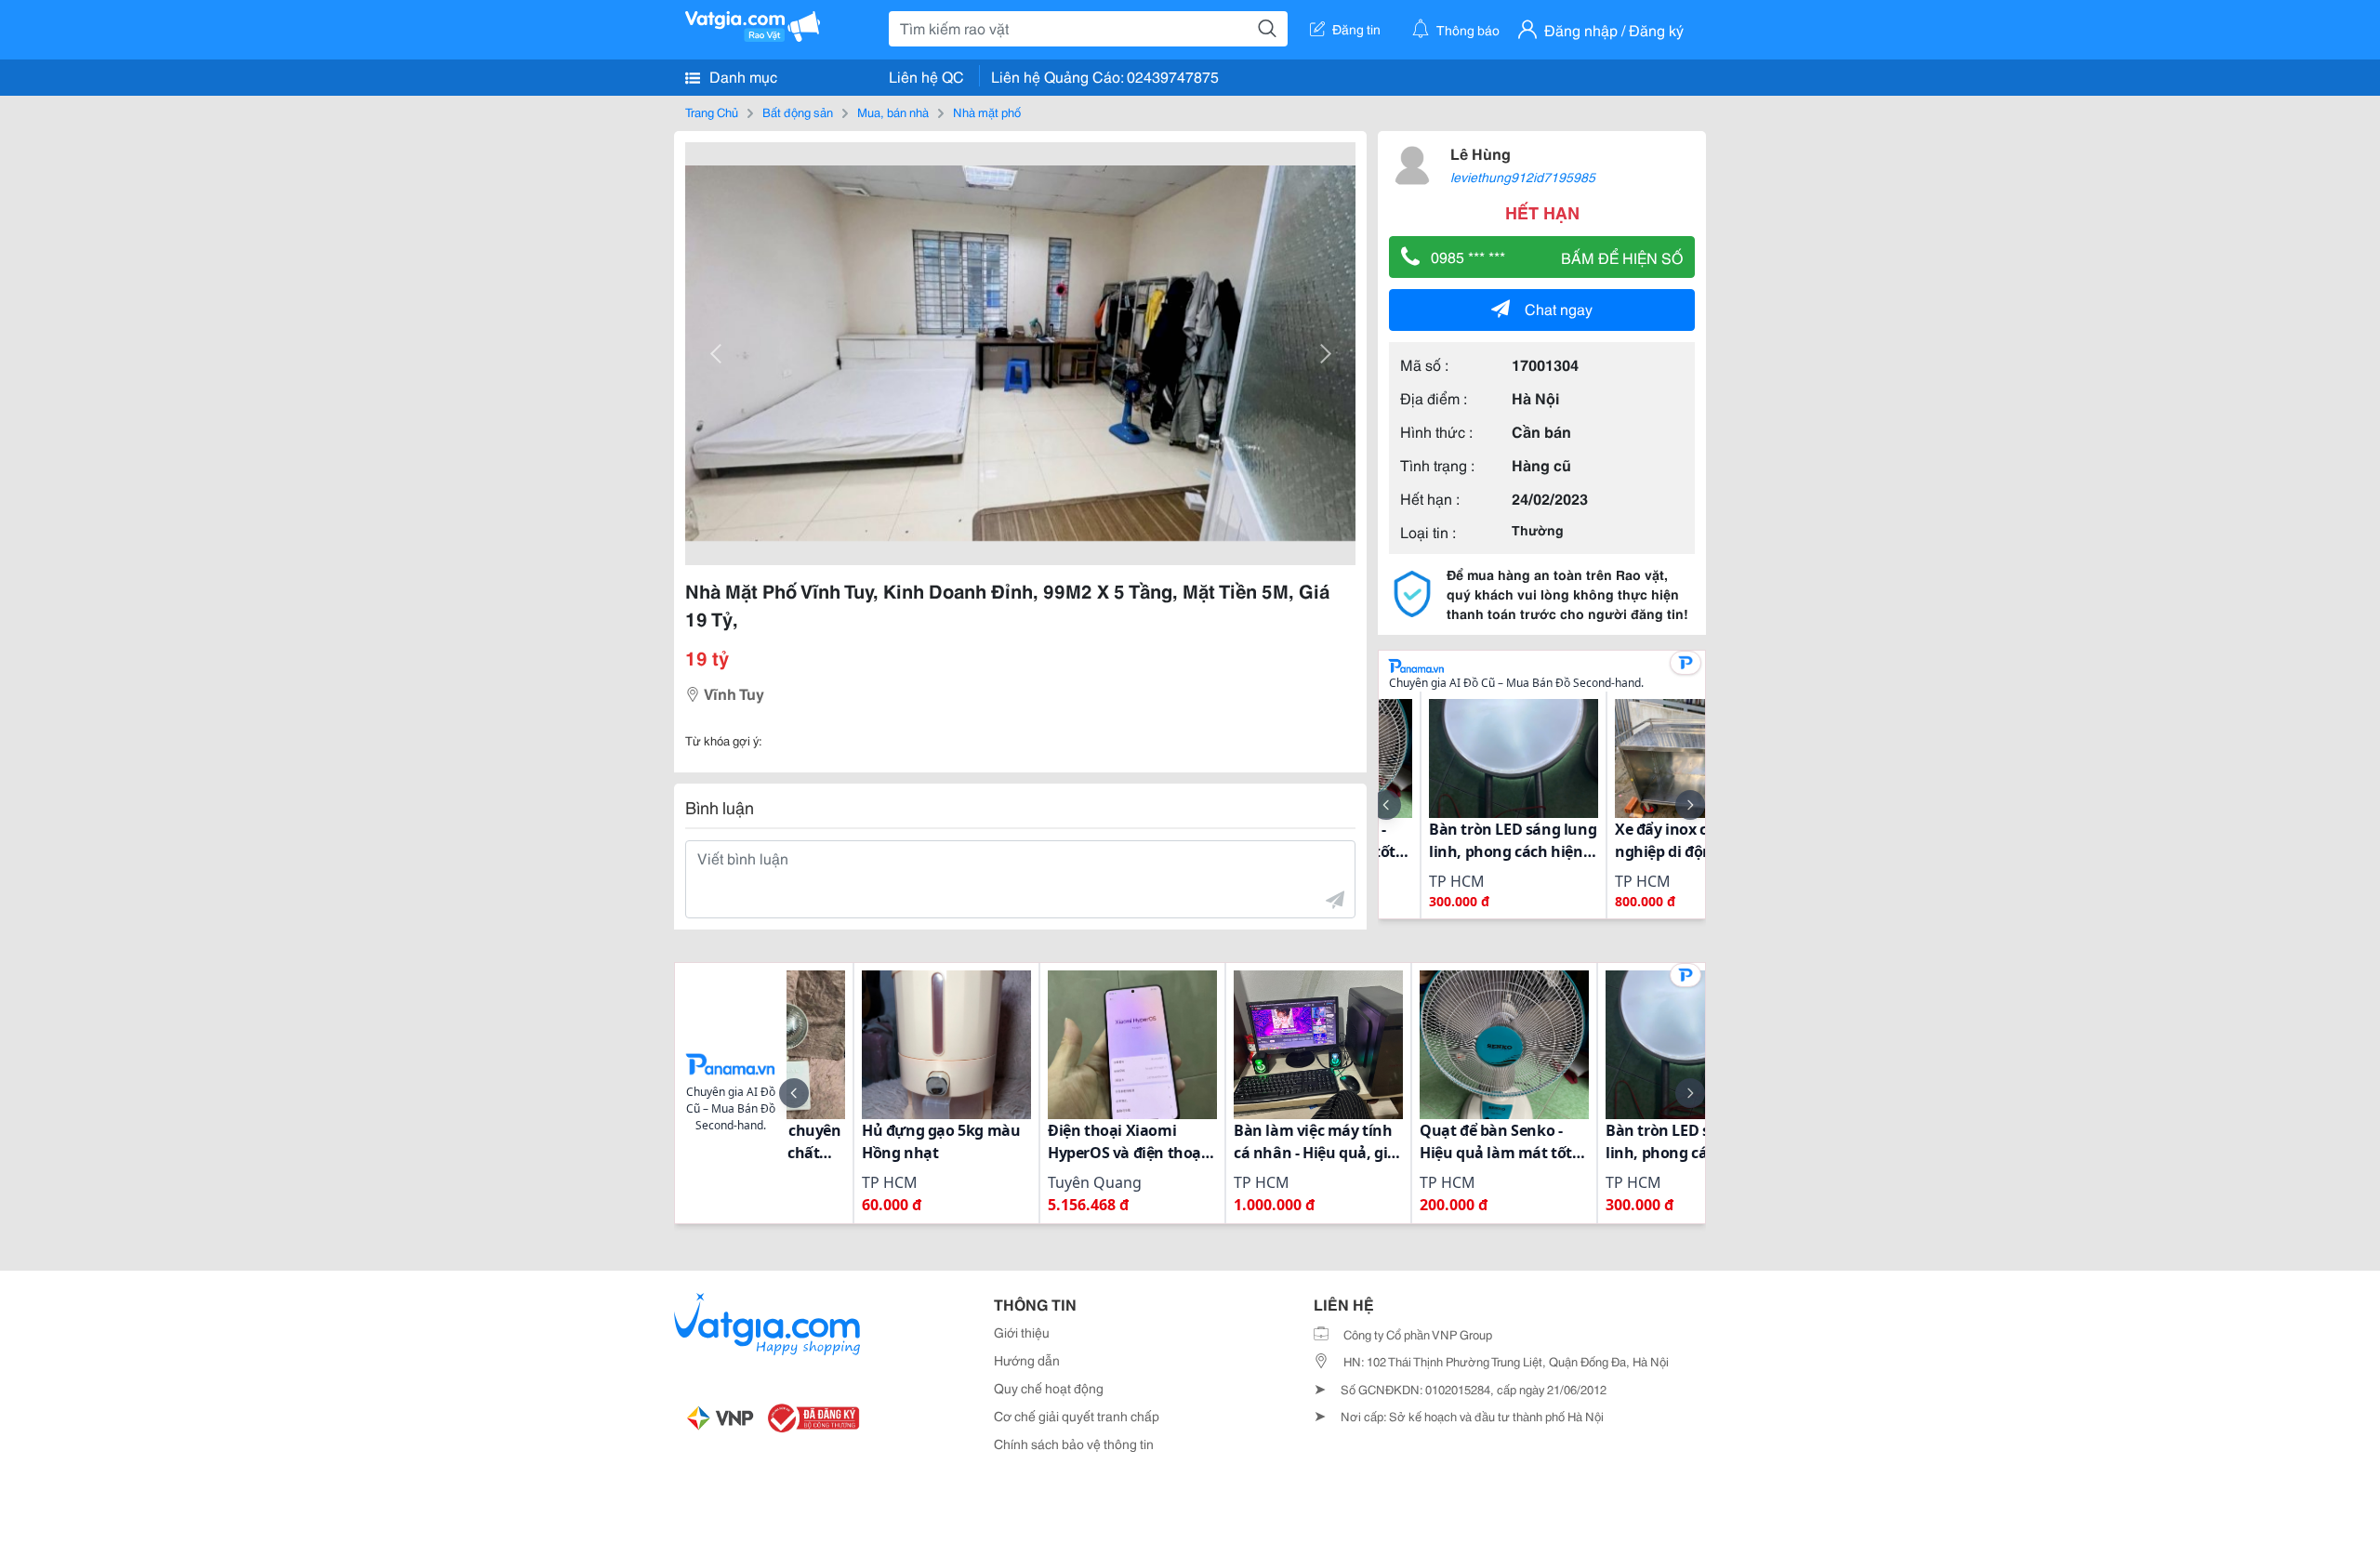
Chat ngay (1559, 308)
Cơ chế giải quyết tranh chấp (1077, 1416)
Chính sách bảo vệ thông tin (1074, 1444)
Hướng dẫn (1027, 1360)
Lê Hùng (1481, 153)
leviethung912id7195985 (1523, 177)
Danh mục (741, 76)
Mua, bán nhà (893, 112)
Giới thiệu (1022, 1332)
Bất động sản (798, 112)
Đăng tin (1356, 29)
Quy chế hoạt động (1049, 1388)
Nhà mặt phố (987, 112)
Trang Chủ (712, 112)
